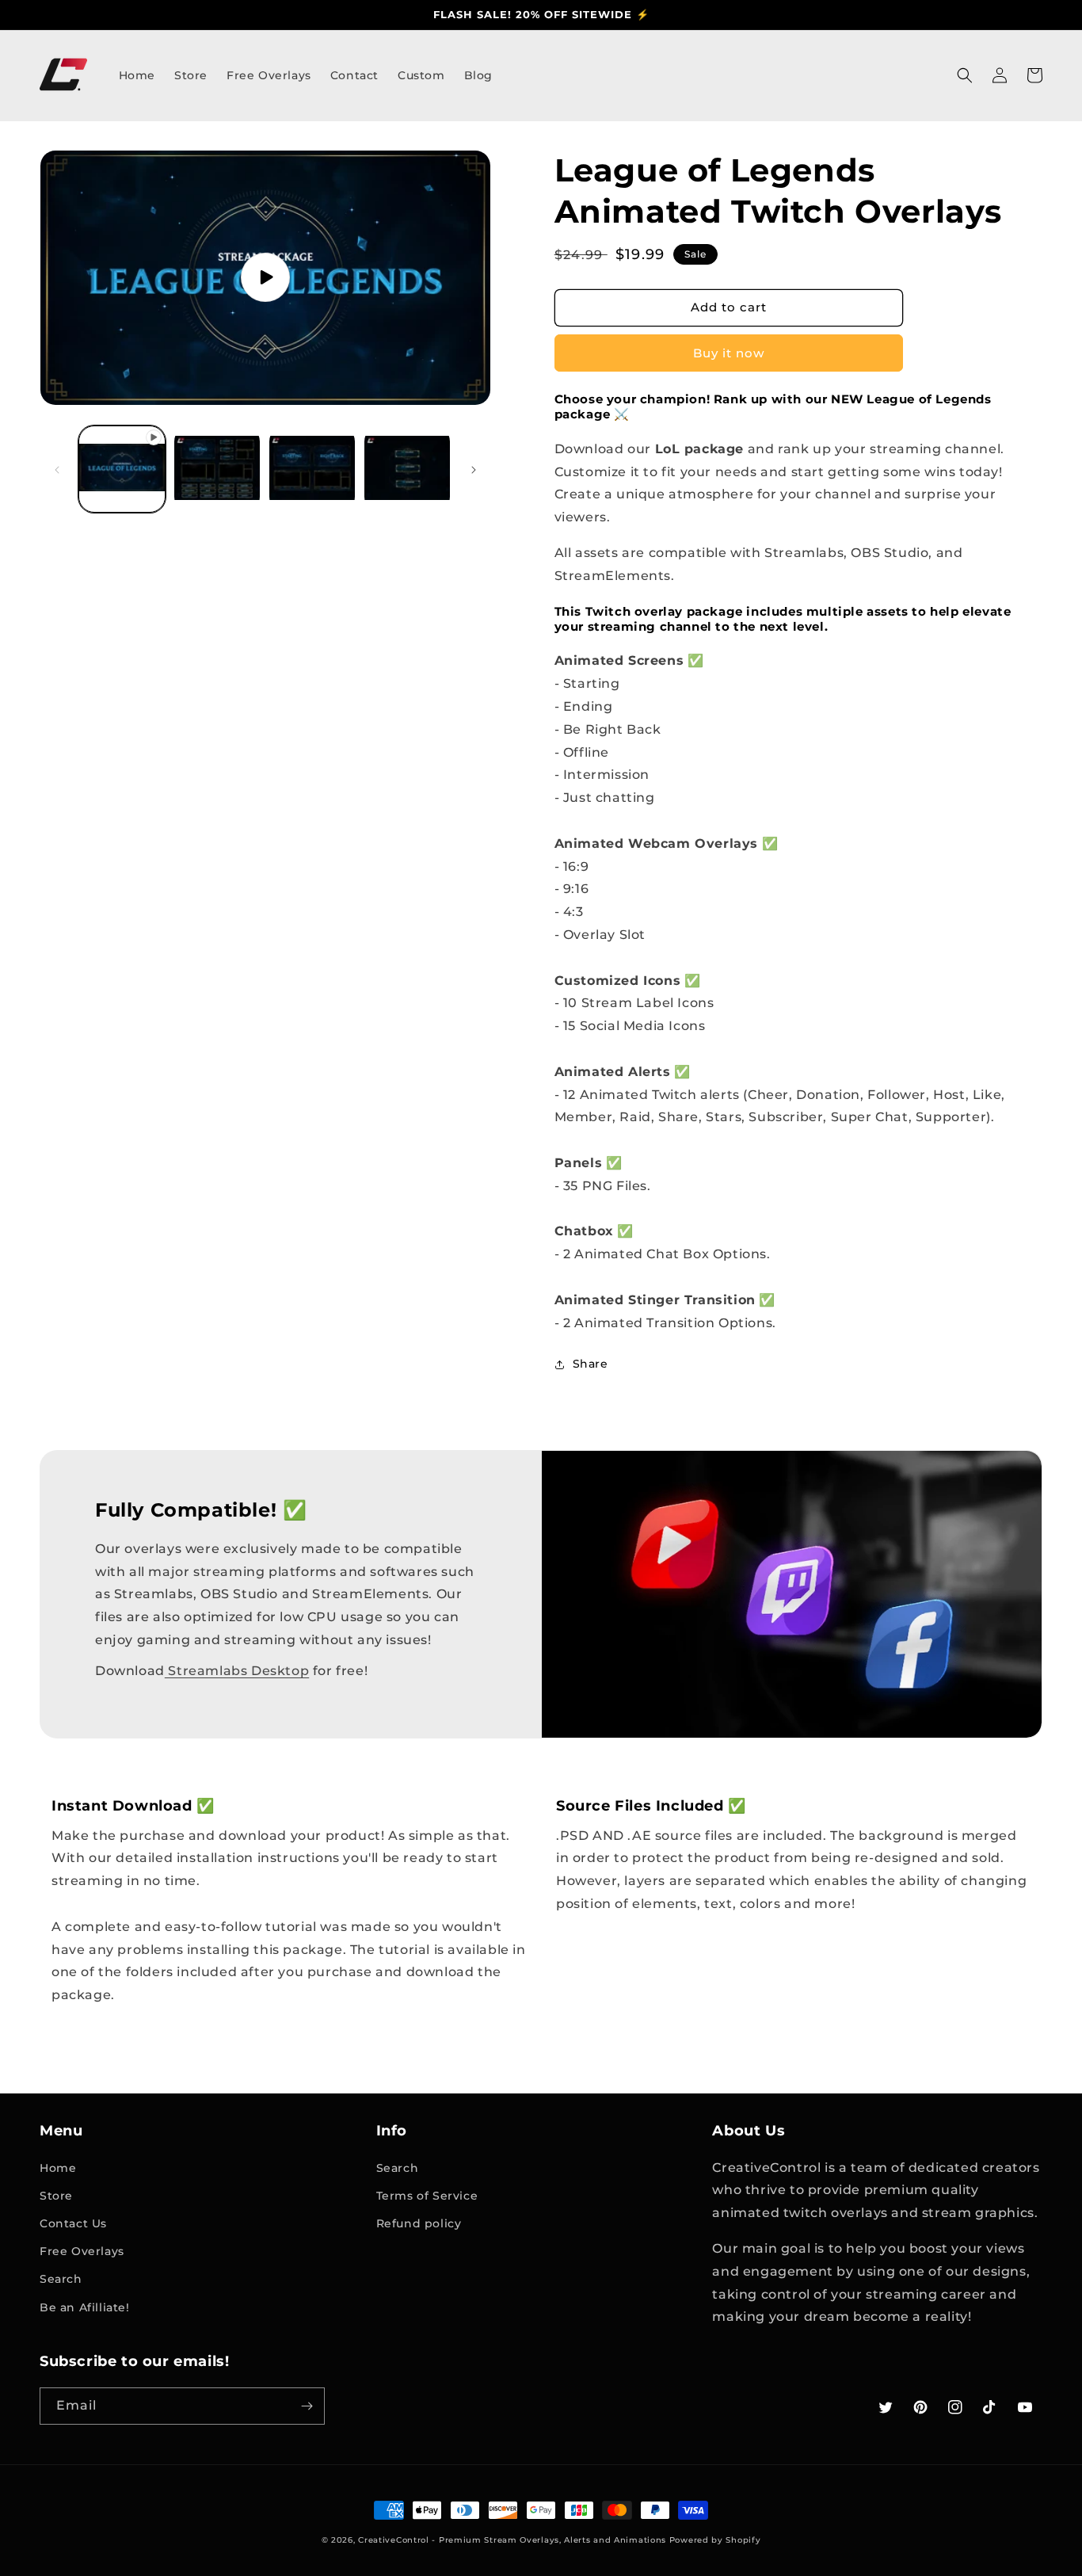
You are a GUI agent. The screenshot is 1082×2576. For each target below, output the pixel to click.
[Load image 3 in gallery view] (407, 469)
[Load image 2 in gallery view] (312, 469)
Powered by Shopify (715, 2540)
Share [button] (591, 1364)
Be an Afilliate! (85, 2307)
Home (58, 2168)
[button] (965, 75)
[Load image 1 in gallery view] (217, 469)
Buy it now (729, 353)
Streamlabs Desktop (237, 1671)
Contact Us (73, 2223)
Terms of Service (427, 2196)
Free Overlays (82, 2251)
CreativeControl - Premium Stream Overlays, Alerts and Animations (512, 2540)
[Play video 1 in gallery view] (122, 469)
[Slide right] (474, 469)
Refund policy (419, 2223)
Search (61, 2279)
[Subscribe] (307, 2406)
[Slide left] (57, 469)
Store (56, 2196)
